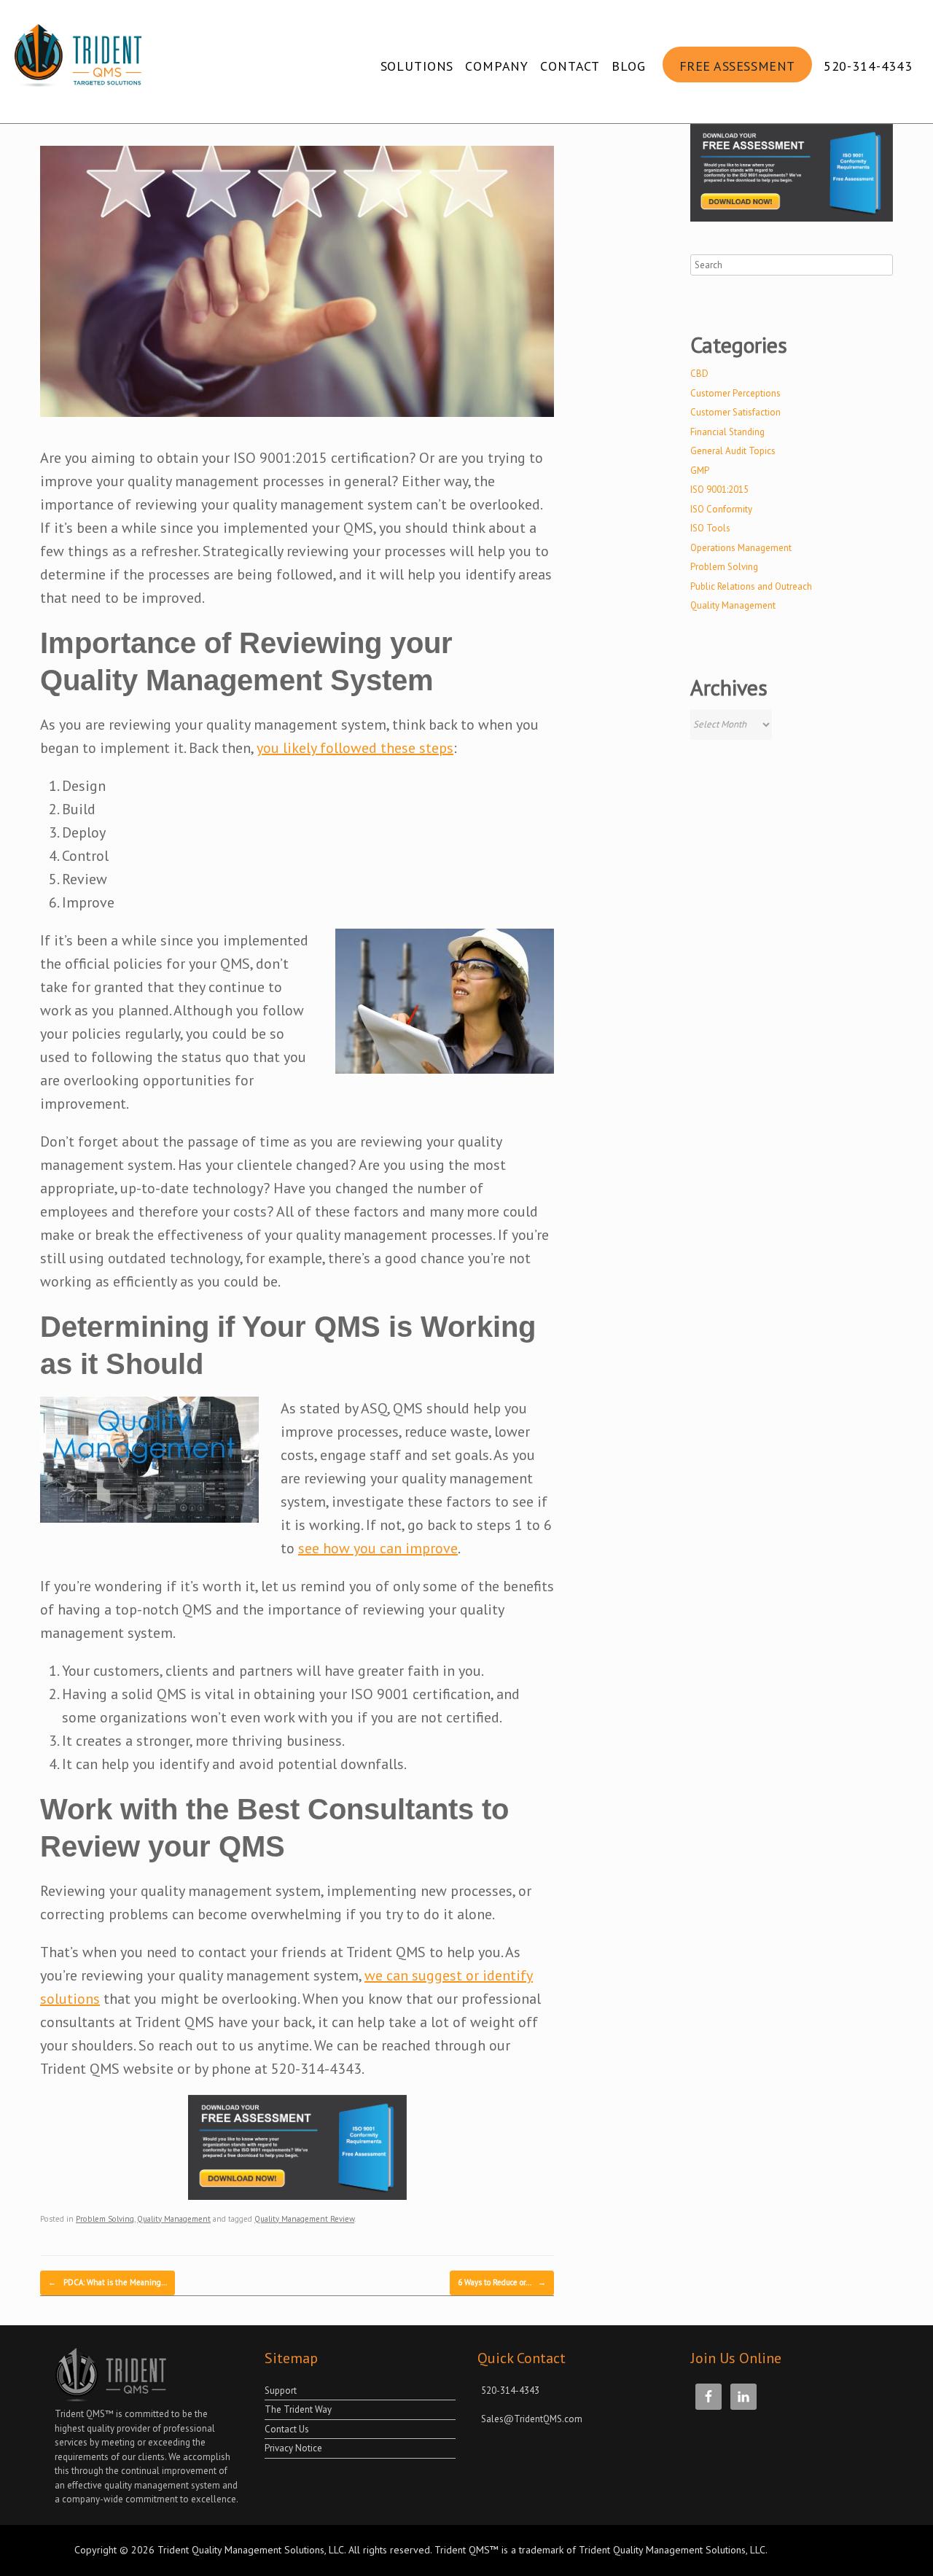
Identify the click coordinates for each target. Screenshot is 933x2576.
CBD (699, 374)
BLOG (628, 66)
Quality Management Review (304, 2219)
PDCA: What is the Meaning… (108, 2282)
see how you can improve (378, 1548)
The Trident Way (298, 2409)
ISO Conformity (721, 509)
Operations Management (741, 548)
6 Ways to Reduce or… (502, 2282)
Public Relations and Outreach (751, 586)
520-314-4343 (868, 66)
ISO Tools (710, 528)
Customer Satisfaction (735, 412)
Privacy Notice (293, 2448)
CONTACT (570, 66)
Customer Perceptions (735, 393)
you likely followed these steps (355, 748)
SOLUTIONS (417, 66)
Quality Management (174, 2219)
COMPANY (497, 66)
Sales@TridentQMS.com (532, 2419)
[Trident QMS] (82, 61)
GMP (700, 471)
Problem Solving (105, 2219)
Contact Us (287, 2429)
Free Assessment (737, 66)
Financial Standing (727, 432)
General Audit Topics (733, 451)
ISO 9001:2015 (719, 489)
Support (281, 2390)
